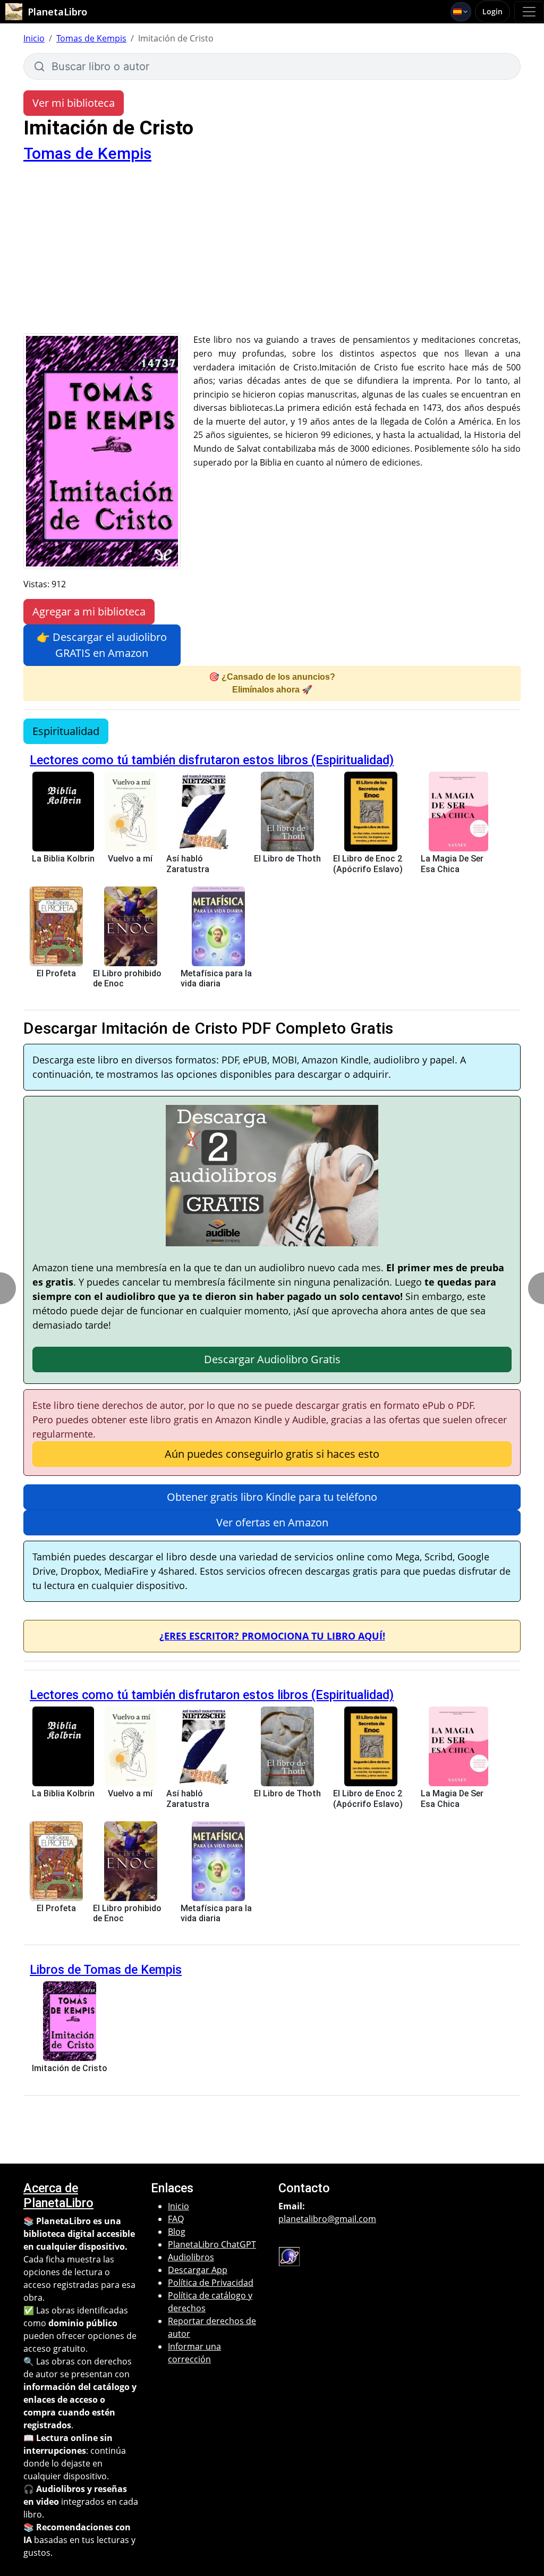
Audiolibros (191, 2257)
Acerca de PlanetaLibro (58, 2195)
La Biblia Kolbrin (63, 859)
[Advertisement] (272, 254)
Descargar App (198, 2270)
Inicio (34, 38)
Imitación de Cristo (70, 2068)
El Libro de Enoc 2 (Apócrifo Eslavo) (368, 864)
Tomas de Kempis (91, 38)
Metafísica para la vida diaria (216, 978)
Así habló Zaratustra (188, 864)
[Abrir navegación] (529, 12)
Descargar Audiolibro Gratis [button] (272, 1359)
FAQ (176, 2219)
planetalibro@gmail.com (327, 2219)
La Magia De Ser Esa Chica (452, 864)
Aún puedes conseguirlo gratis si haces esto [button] (272, 1454)
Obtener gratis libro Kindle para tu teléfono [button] (272, 1497)
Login (492, 11)
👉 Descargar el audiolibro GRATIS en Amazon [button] (102, 645)
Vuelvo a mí (130, 859)
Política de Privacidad (211, 2283)
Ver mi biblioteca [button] (74, 103)
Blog (177, 2232)
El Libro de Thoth (287, 859)
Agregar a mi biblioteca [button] (89, 611)
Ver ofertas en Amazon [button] (272, 1522)
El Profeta (56, 973)
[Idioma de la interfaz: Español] (461, 12)
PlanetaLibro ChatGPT (212, 2244)
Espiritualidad (66, 731)
